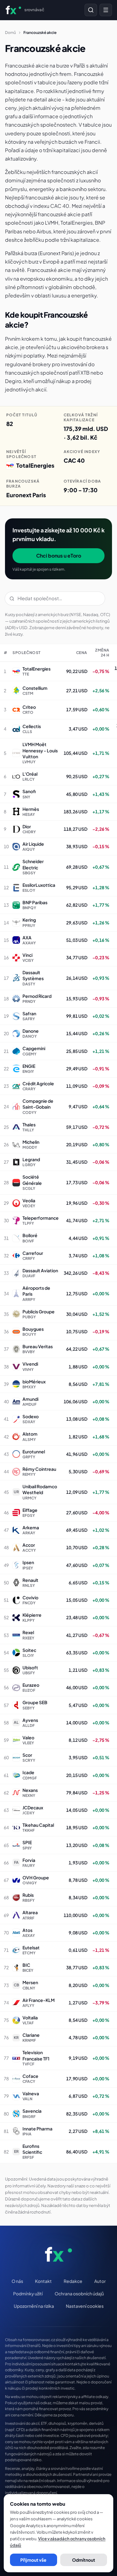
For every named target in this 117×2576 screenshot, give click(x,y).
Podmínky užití (28, 2293)
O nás (17, 2281)
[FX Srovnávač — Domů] (58, 2254)
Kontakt (43, 2281)
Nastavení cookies (85, 2306)
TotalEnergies (35, 465)
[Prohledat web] (91, 10)
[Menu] (106, 10)
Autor (100, 2281)
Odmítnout (84, 2560)
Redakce (73, 2281)
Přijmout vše (33, 2560)
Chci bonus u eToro (59, 556)
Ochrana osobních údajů (79, 2293)
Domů (10, 33)
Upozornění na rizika (34, 2306)
